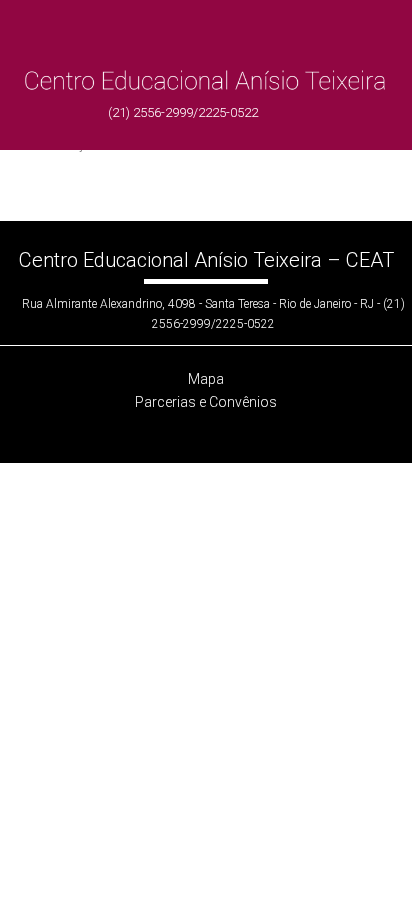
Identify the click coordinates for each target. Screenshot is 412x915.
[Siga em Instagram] (225, 430)
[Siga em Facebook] (187, 430)
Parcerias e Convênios (206, 402)
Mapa (206, 379)
